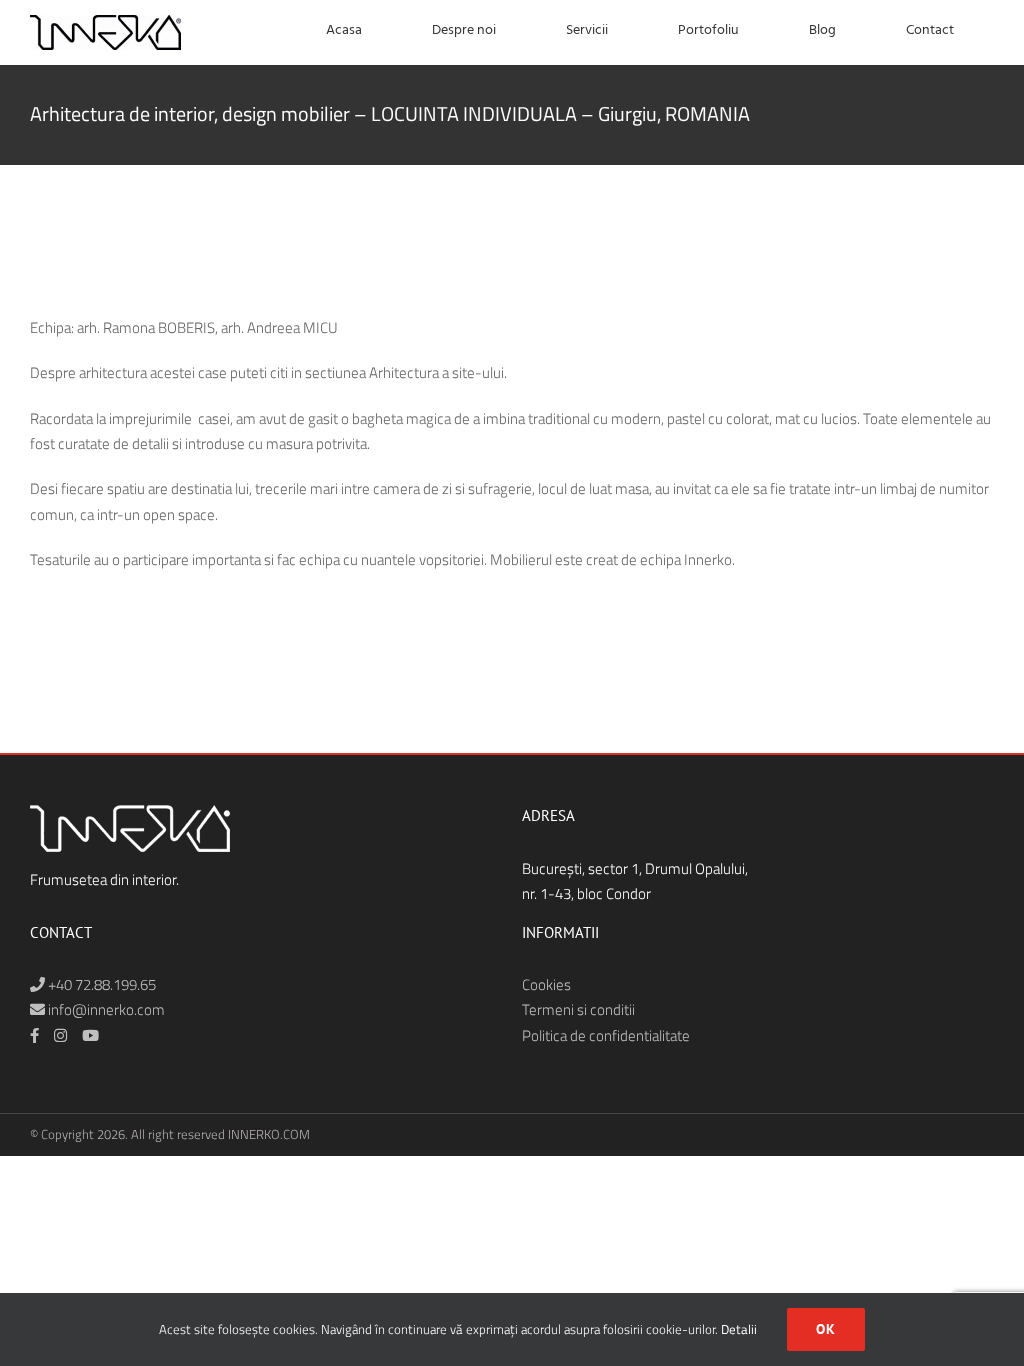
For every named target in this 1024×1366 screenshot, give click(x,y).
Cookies (546, 984)
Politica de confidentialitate (606, 1035)
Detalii (739, 1329)
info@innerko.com (105, 1009)
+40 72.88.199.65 (100, 984)
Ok (826, 1329)
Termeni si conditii (578, 1009)
